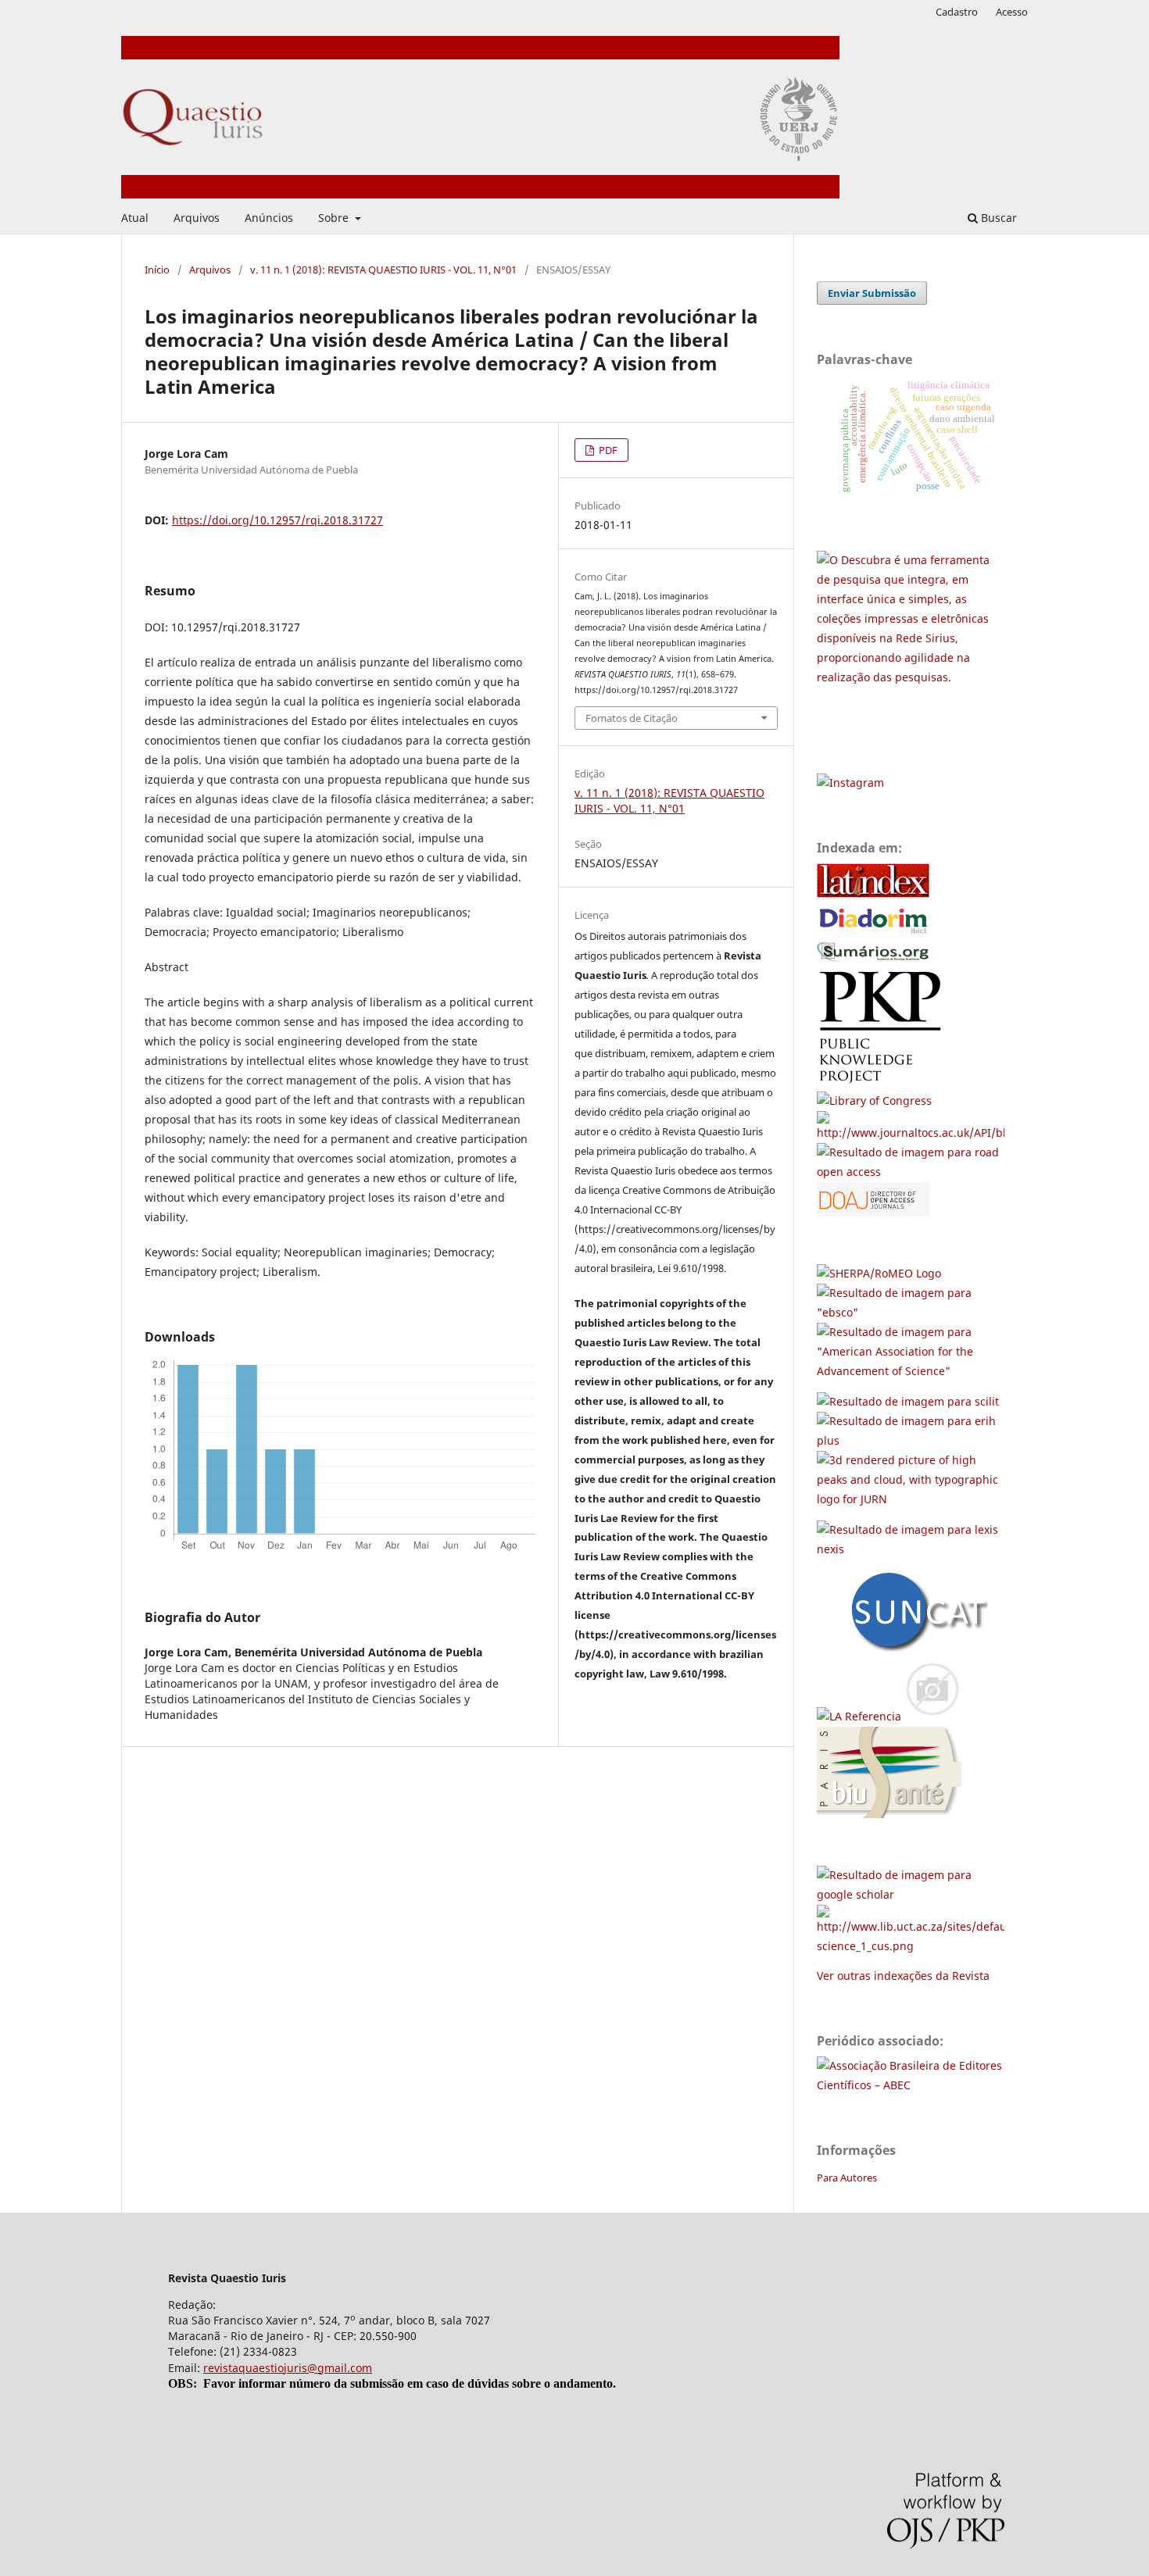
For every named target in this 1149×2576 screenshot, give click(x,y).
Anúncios (269, 218)
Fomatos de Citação (632, 718)
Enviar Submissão (872, 293)
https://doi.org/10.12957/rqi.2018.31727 (277, 520)
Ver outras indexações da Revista (903, 1976)
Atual (135, 218)
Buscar (997, 218)
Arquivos (197, 218)
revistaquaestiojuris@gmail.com (288, 2368)
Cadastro (957, 12)
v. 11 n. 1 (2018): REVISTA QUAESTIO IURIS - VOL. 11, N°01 (383, 270)
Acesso (1012, 12)
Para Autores (847, 2178)
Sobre (335, 218)
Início (157, 270)
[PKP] (886, 1081)
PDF (607, 450)
